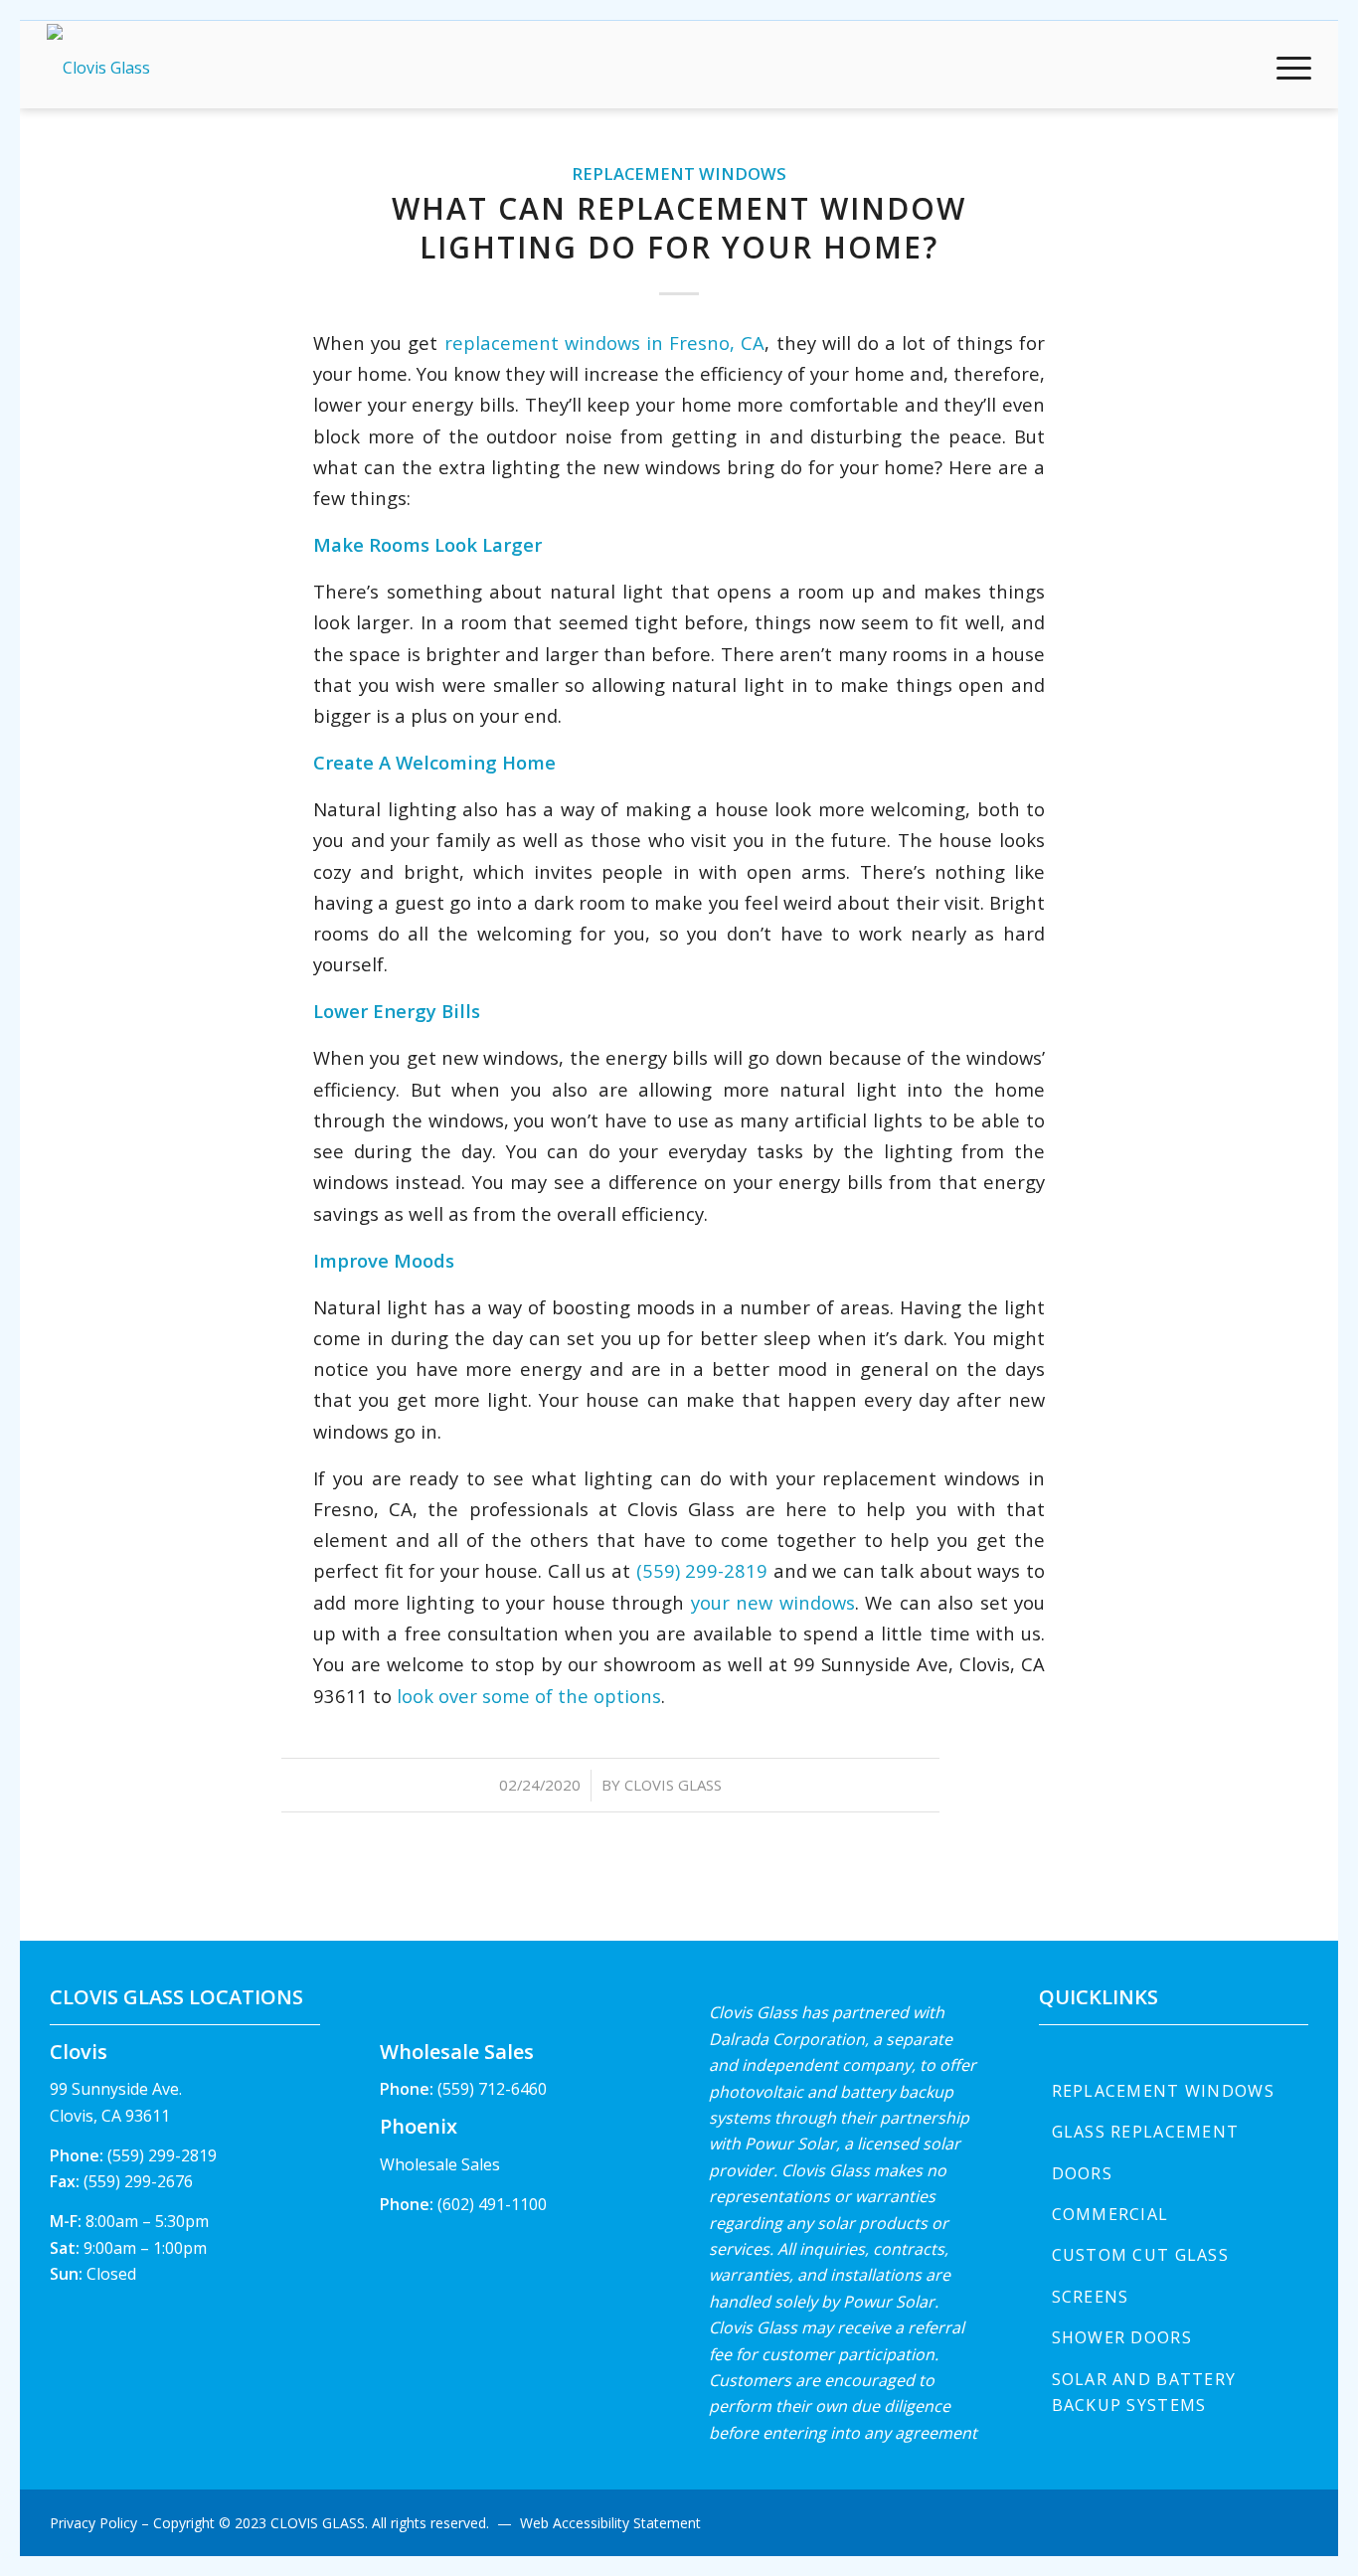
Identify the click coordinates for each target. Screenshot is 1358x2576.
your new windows (773, 1602)
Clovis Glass (673, 1785)
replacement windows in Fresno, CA (605, 343)
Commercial (1110, 2214)
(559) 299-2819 (702, 1570)
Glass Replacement (1146, 2132)
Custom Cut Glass (1140, 2255)
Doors (1082, 2173)
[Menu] (1287, 68)
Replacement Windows (1163, 2091)
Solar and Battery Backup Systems (1144, 2392)
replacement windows (679, 173)
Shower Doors (1122, 2337)
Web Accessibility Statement (610, 2523)
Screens (1091, 2297)
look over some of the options (529, 1696)
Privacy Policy (93, 2523)
